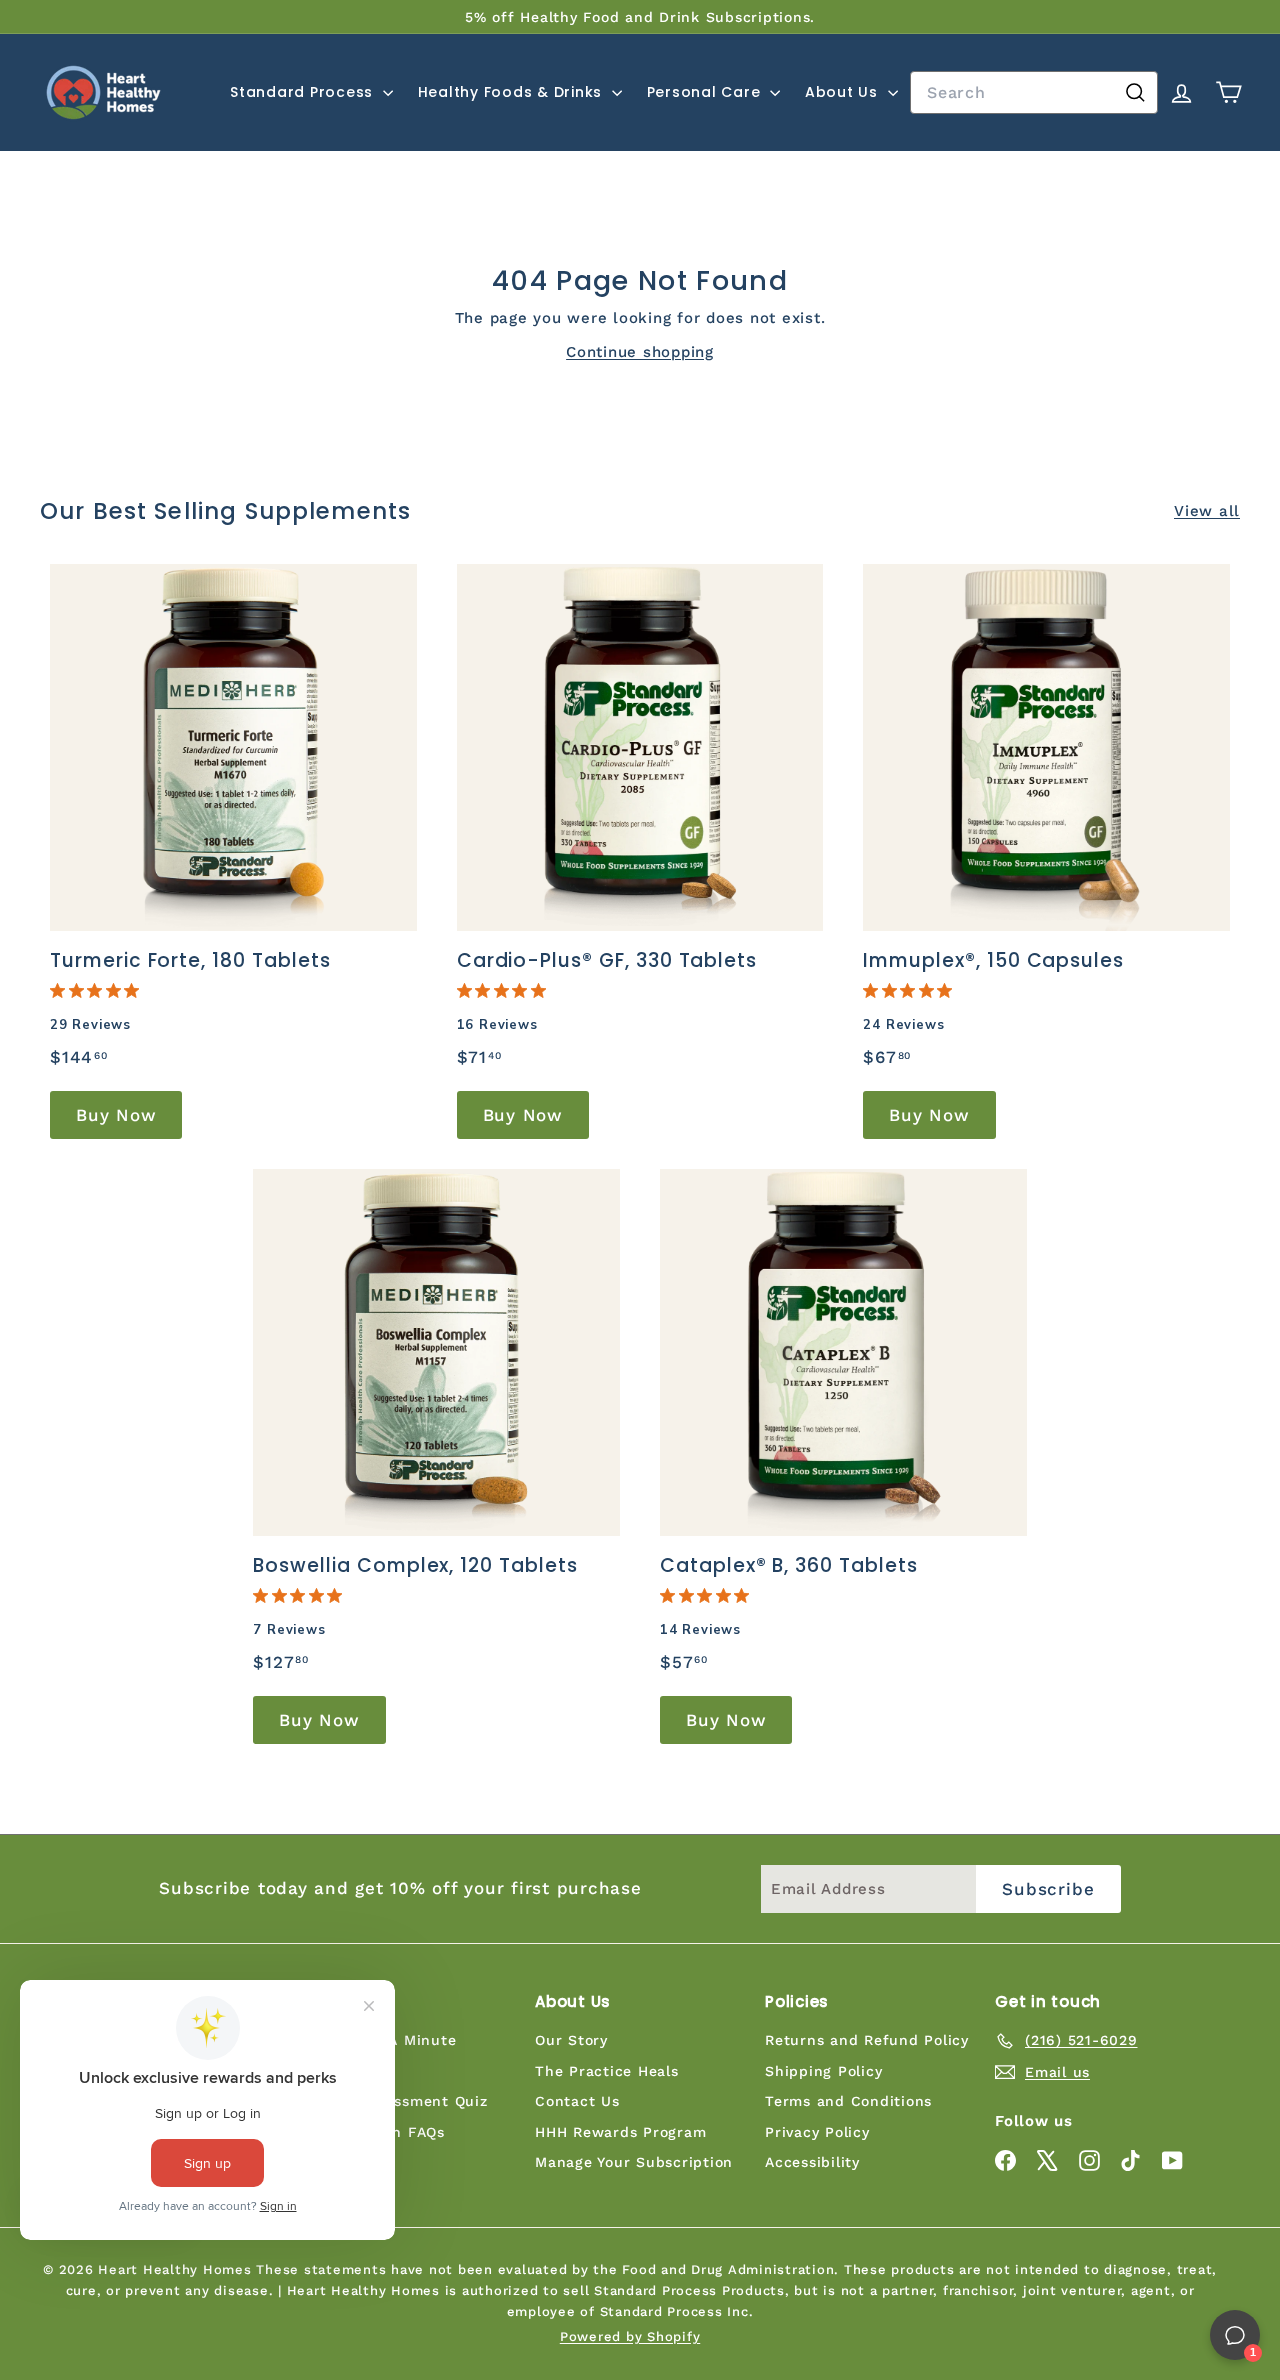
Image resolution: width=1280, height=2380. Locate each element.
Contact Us (577, 2101)
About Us (844, 92)
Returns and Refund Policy (867, 2040)
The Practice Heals (607, 2071)
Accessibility (812, 2162)
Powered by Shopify (630, 2336)
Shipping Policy (823, 2071)
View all (1207, 511)
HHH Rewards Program (620, 2132)
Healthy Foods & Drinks (512, 92)
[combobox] (1034, 93)
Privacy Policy (817, 2132)
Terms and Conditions (848, 2101)
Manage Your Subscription (634, 2162)
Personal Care (706, 92)
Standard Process (304, 92)
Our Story (571, 2040)
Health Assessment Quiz (396, 2101)
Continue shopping (640, 352)
